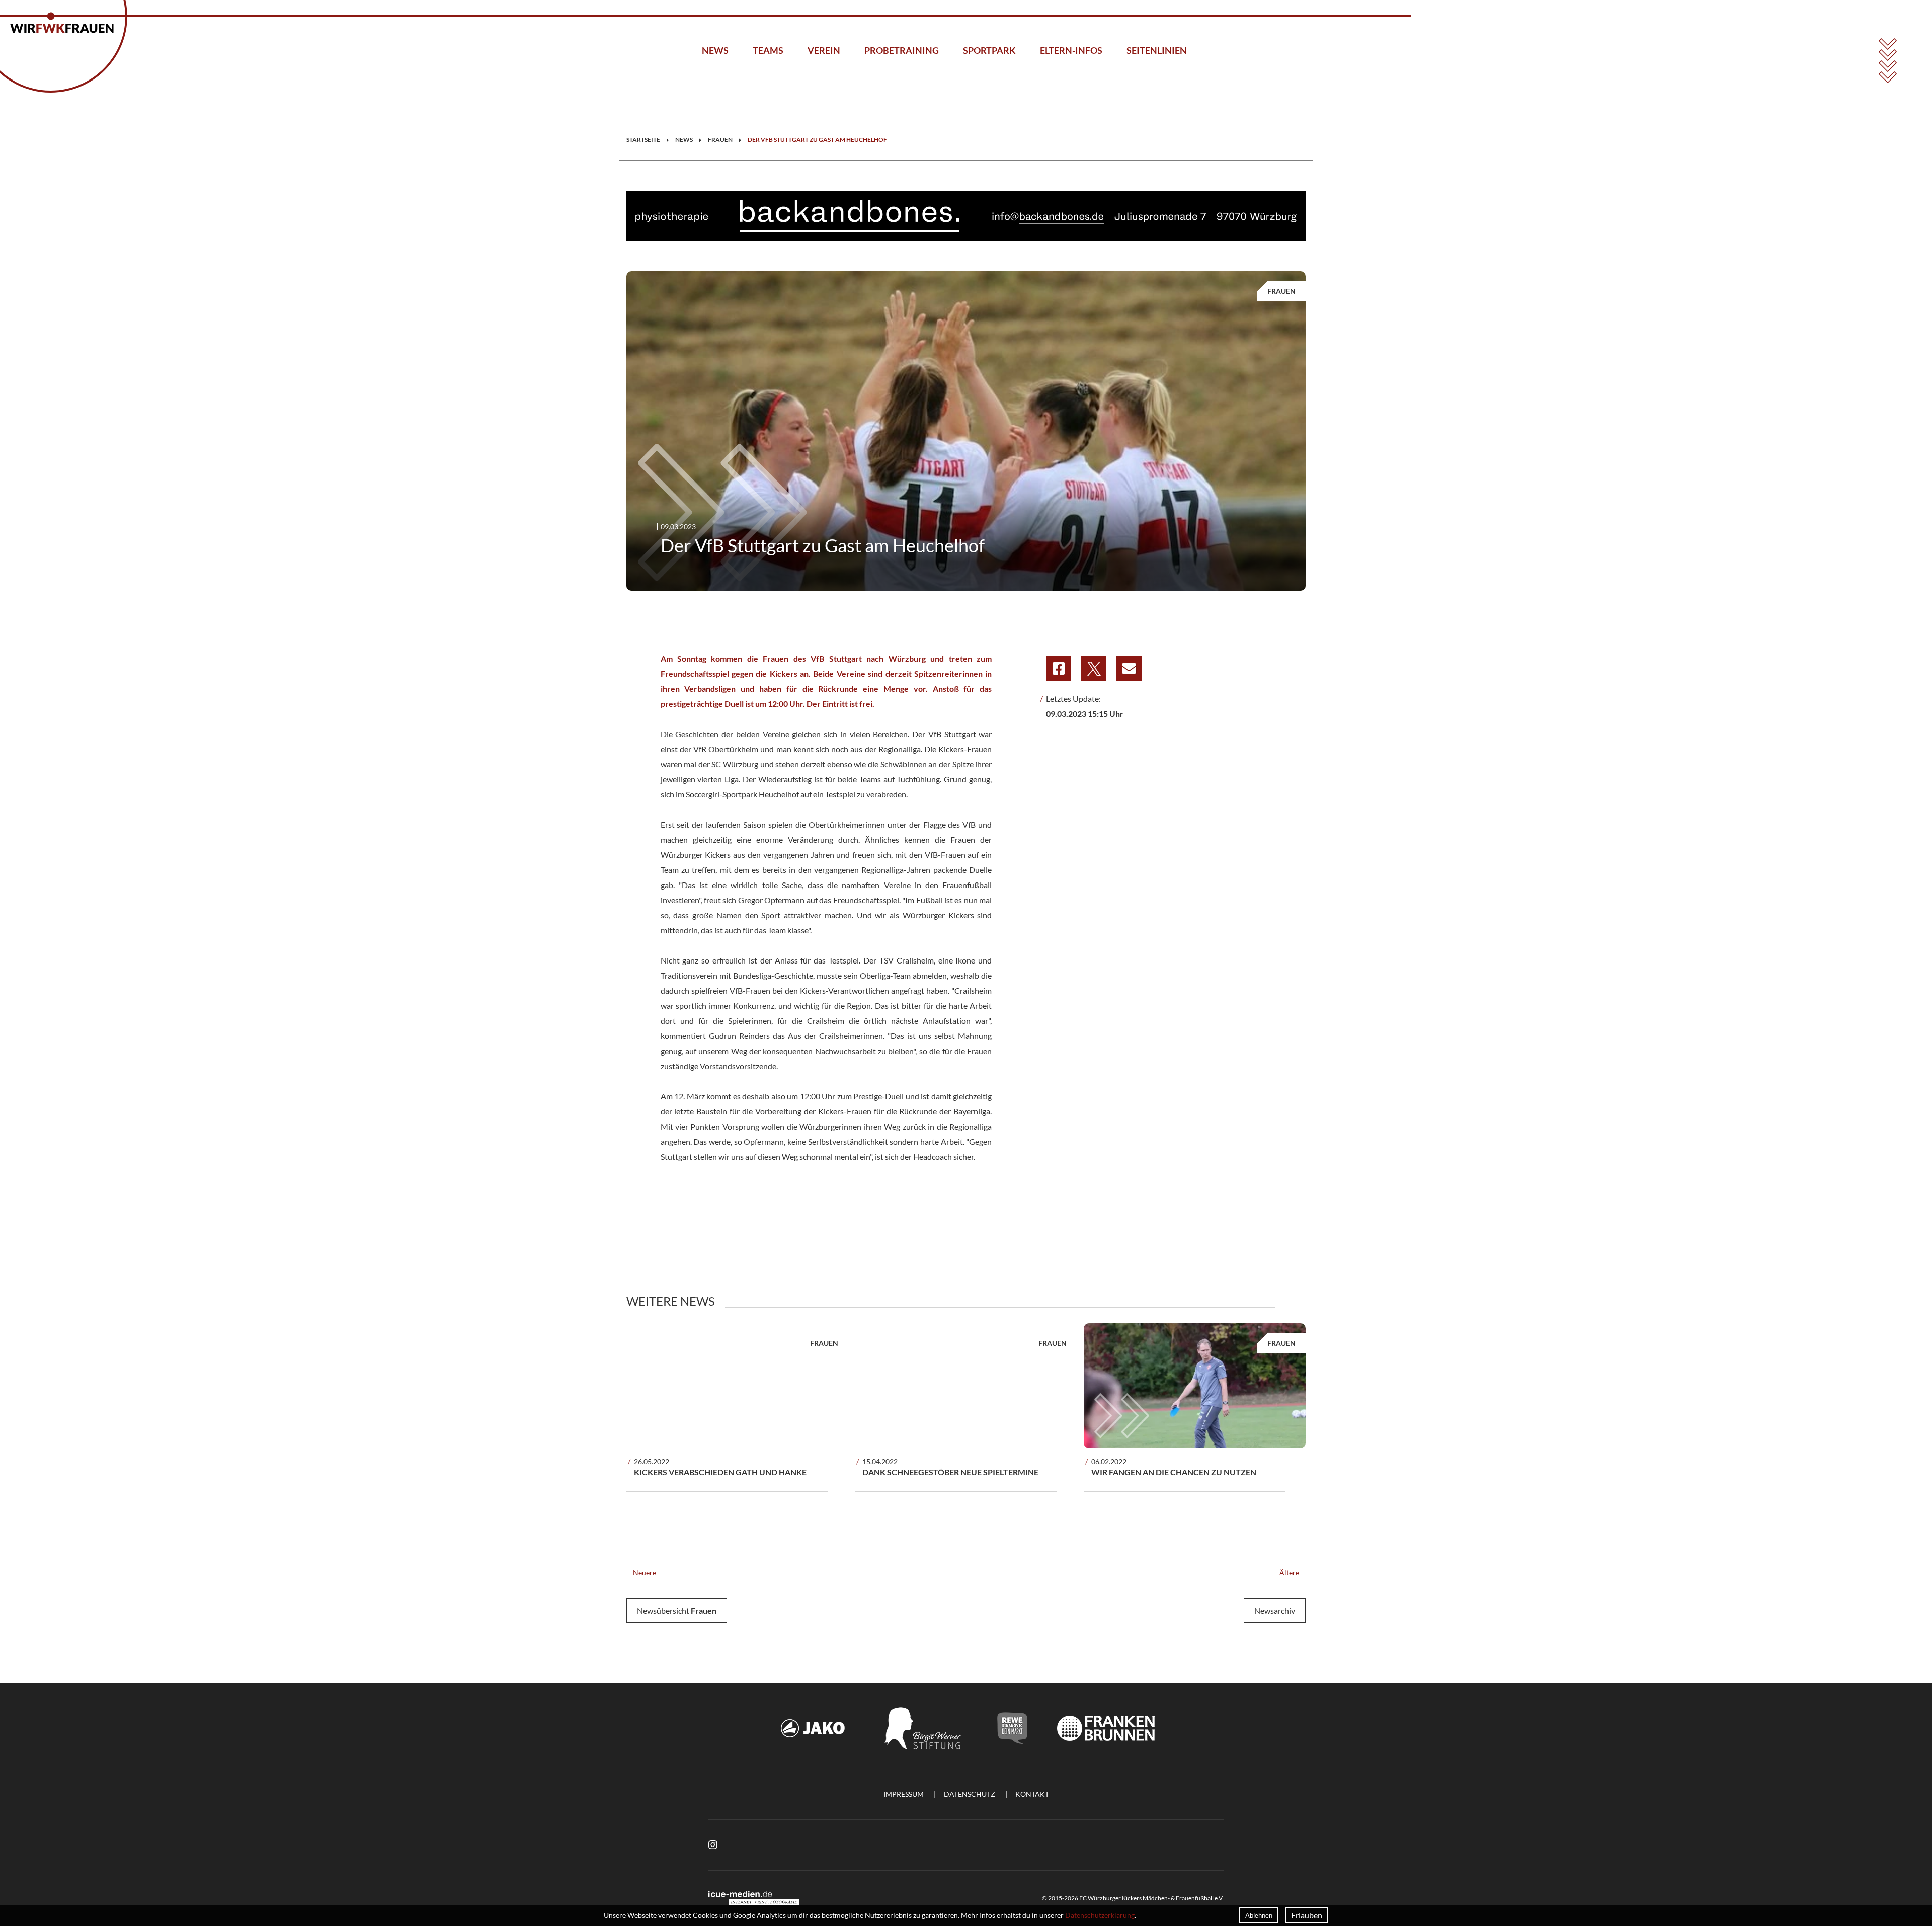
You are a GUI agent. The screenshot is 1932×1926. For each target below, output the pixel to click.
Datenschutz (970, 1794)
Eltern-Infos (1071, 50)
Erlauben (1307, 1915)
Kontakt (1032, 1794)
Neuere (644, 1573)
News (715, 50)
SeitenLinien (1157, 50)
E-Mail (1129, 669)
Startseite (643, 140)
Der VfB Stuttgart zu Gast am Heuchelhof (817, 140)
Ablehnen (1259, 1915)
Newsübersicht (677, 1610)
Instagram (713, 1845)
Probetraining (902, 50)
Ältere (1290, 1573)
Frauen (720, 140)
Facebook (1059, 669)
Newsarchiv (1275, 1610)
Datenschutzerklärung (1100, 1915)
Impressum (904, 1794)
